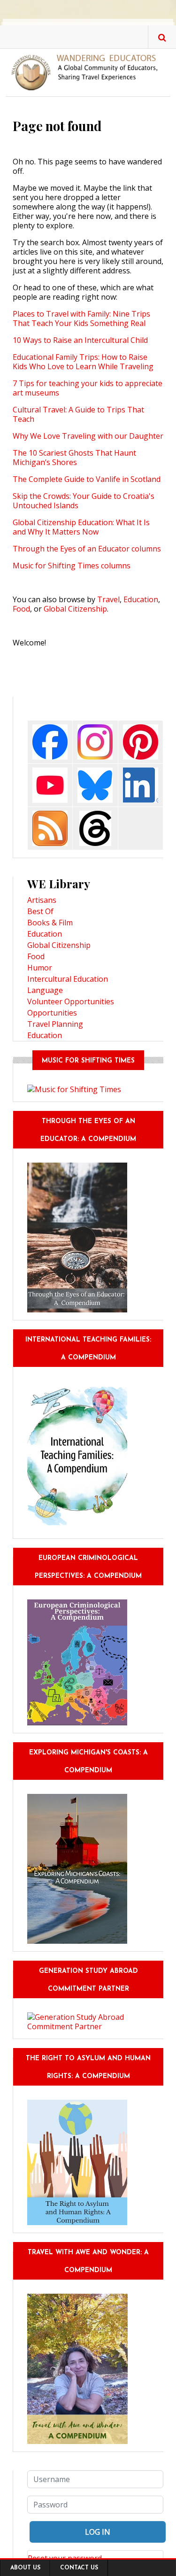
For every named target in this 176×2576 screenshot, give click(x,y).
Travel (108, 599)
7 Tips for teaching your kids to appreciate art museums (88, 388)
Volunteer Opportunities (71, 1001)
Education (141, 599)
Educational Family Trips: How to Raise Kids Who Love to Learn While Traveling (83, 362)
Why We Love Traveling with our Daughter (88, 436)
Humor (40, 968)
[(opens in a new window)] (50, 741)
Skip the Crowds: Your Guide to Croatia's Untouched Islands (84, 501)
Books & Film (50, 923)
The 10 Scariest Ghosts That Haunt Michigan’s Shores (74, 458)
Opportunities (52, 1013)
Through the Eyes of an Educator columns (87, 549)
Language (45, 990)
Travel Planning (55, 1024)
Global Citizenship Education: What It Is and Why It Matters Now (81, 527)
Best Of (40, 911)
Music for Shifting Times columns (72, 566)
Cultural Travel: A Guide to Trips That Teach (78, 414)
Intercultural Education (68, 979)
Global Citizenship (75, 609)
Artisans (42, 900)
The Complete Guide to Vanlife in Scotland (87, 479)
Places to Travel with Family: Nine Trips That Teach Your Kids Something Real (81, 318)
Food (21, 609)
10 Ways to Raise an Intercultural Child (80, 340)
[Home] (88, 72)
